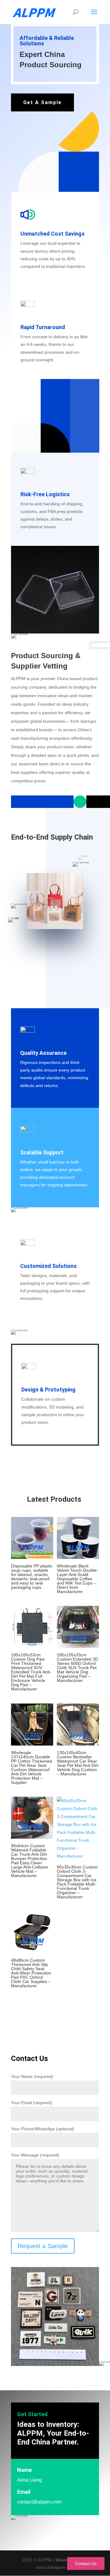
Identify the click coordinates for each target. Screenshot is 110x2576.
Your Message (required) (35, 2155)
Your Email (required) (32, 2103)
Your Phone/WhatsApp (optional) (43, 2129)
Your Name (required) (32, 2076)
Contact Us (86, 2564)
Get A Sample (42, 102)
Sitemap (64, 2560)
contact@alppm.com (39, 2502)
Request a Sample (43, 2246)
